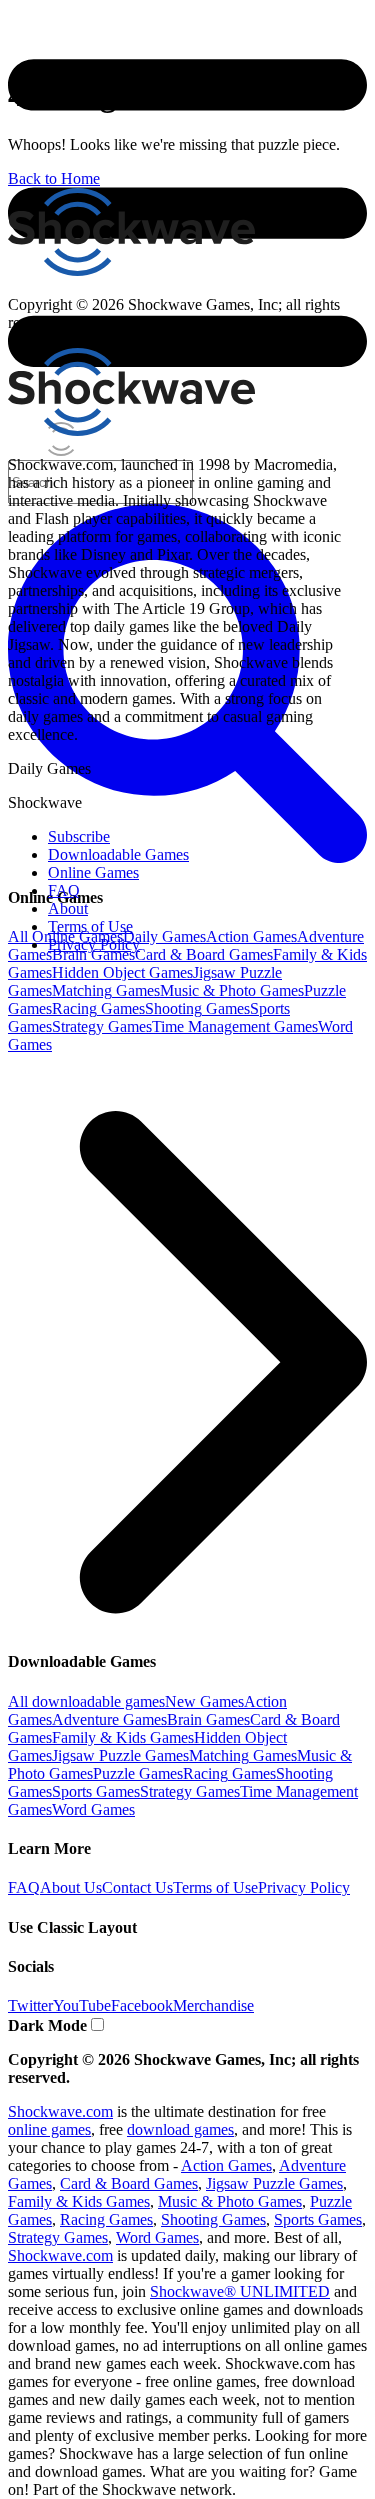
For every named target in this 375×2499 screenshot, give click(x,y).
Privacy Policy (304, 1887)
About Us (71, 1887)
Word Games (93, 1809)
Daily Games (164, 936)
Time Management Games (235, 1026)
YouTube (82, 2005)
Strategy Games (102, 1026)
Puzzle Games (138, 1773)
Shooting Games (197, 1008)
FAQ (24, 1887)
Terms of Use (215, 1887)
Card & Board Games (204, 954)
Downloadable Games (118, 854)
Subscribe (79, 836)
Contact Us (137, 1887)
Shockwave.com (60, 2111)
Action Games (251, 936)
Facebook (142, 2005)
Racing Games (98, 1008)
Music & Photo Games (232, 990)
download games (180, 2129)
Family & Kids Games (123, 1737)
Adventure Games (109, 1719)
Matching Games (106, 990)
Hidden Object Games (122, 972)
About (68, 908)
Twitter (30, 2005)
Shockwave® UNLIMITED (240, 2291)
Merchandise (213, 2005)
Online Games (93, 872)
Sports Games (96, 1791)
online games (49, 2129)
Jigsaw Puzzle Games (120, 1755)
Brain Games (93, 954)
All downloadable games (86, 1701)
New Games (204, 1701)
